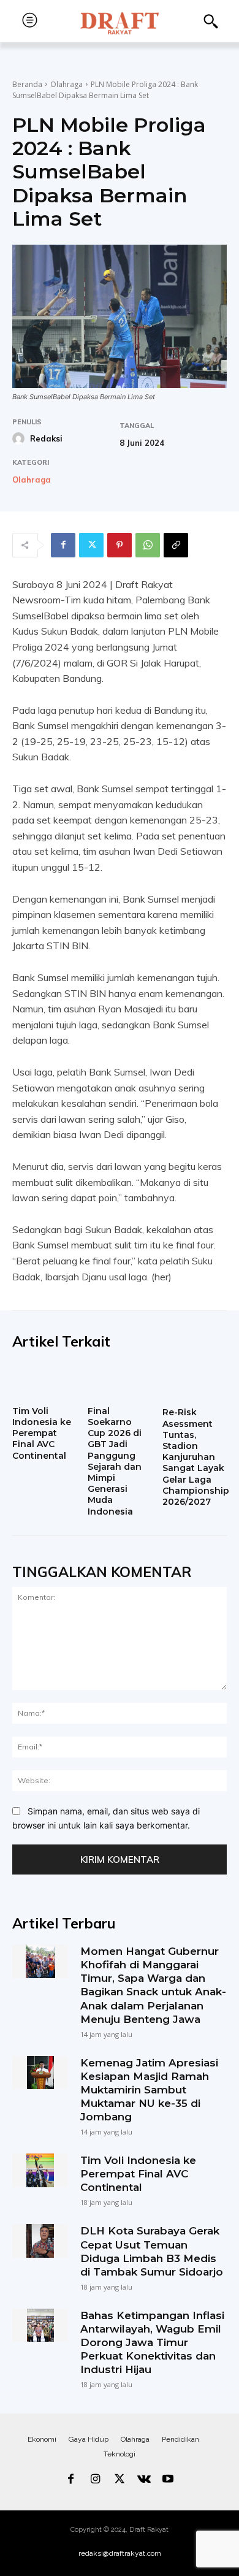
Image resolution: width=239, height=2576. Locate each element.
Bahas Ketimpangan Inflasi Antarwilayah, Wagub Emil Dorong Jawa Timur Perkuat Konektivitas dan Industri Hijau (152, 2342)
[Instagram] (96, 2480)
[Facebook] (63, 545)
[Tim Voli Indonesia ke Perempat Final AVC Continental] (44, 1382)
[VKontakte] (144, 2480)
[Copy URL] (176, 545)
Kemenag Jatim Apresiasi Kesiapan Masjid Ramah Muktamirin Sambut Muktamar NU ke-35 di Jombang (149, 2090)
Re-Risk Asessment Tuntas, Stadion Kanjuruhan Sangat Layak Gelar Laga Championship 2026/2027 (196, 1457)
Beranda (27, 84)
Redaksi (46, 438)
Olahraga (66, 84)
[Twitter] (91, 545)
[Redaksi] (20, 438)
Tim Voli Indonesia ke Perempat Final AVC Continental (42, 1433)
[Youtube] (168, 2480)
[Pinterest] (120, 545)
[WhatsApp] (148, 545)
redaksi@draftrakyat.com (120, 2553)
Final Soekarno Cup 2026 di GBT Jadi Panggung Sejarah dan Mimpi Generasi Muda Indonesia (115, 1461)
